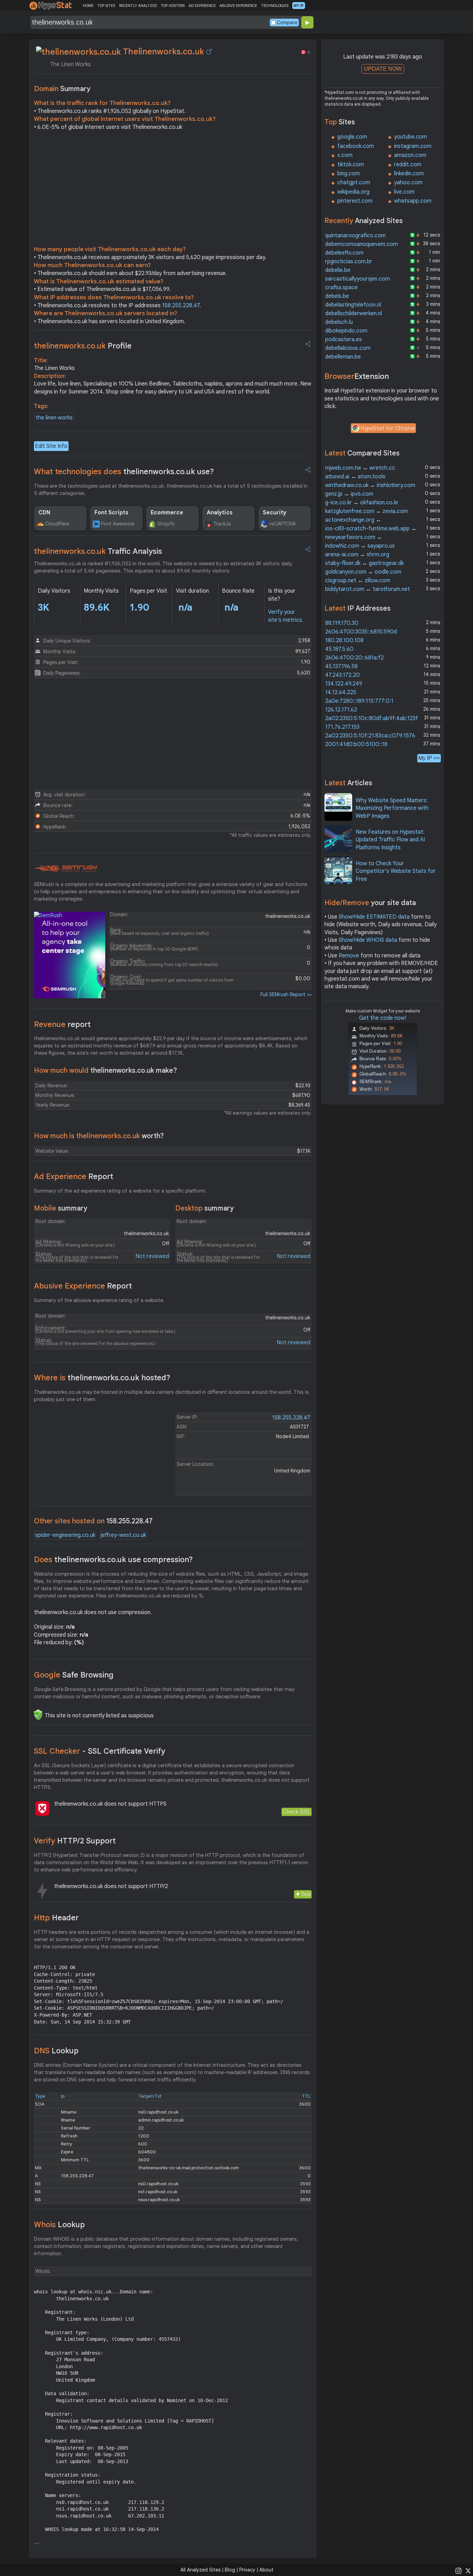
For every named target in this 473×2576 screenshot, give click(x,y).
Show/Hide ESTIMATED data (374, 917)
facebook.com (356, 146)
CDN (44, 513)
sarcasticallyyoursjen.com (358, 279)
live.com (404, 192)
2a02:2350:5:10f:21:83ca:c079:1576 (370, 736)
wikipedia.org (353, 192)
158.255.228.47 (181, 306)
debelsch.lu (339, 322)
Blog (230, 2570)
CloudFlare (57, 524)
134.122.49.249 (344, 684)
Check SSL (297, 1812)
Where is (102, 1378)
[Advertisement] (173, 190)
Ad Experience (74, 1176)
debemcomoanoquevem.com (362, 244)
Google (74, 1675)
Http (56, 1918)
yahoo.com (408, 183)
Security (275, 513)
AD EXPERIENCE (202, 6)
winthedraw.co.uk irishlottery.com (370, 485)
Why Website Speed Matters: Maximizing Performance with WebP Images (392, 808)
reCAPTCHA (283, 524)
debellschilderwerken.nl (354, 313)
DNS (56, 2051)
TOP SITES (106, 6)
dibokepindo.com (346, 331)
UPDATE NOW (383, 69)
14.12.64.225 (341, 692)
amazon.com (410, 155)
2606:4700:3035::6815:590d (361, 632)
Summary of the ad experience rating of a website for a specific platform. (120, 1191)
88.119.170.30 (342, 623)
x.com (345, 155)
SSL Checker (100, 1751)
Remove (349, 956)
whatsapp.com (413, 201)
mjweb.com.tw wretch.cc (360, 468)
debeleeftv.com (344, 253)
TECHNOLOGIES (275, 6)
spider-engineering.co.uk (65, 1535)
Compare (287, 23)
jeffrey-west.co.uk (123, 1535)
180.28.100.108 (344, 640)
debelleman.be (343, 357)
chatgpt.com (354, 183)
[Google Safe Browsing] (38, 1715)
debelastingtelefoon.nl (353, 305)
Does (113, 1560)
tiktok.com (351, 165)
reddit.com (408, 165)
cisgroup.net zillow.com (358, 581)
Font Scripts (111, 513)
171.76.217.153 (342, 727)
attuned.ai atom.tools (355, 477)
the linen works (54, 418)
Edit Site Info (51, 446)
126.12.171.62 (341, 710)
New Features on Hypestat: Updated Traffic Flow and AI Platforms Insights (390, 840)
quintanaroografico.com (355, 236)
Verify (75, 1841)
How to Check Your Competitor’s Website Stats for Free (396, 871)
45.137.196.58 (341, 666)
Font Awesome (118, 524)
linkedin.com (409, 174)
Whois (59, 2225)
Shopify (166, 524)
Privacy (247, 2570)
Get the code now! (383, 1018)
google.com (352, 137)
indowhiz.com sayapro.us (360, 546)
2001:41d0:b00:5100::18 (356, 744)
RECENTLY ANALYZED (138, 6)
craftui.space (341, 287)
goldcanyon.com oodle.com (363, 572)
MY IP (299, 6)
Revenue (62, 1024)
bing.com (349, 174)
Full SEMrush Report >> (286, 994)
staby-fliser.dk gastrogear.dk (364, 563)
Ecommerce (167, 513)
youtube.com (410, 137)
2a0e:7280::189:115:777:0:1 (359, 701)
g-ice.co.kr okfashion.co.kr (362, 503)
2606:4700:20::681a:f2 (354, 658)
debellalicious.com (348, 348)
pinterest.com (355, 201)
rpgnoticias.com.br (349, 262)
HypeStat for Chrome (388, 428)
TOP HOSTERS (173, 6)
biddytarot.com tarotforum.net (368, 589)
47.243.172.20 (342, 675)
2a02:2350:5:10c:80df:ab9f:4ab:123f (372, 718)
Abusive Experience (83, 1286)
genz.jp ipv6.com (349, 494)
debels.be (337, 296)
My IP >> (429, 758)
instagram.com (413, 146)
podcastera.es (343, 339)
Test (306, 1894)
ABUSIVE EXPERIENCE (238, 6)
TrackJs (222, 524)
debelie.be (338, 270)
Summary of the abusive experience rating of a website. (99, 1300)
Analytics (220, 513)
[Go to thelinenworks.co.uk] (209, 52)
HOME (88, 6)
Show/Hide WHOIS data (368, 940)
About (266, 2570)
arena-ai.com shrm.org (357, 555)
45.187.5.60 (339, 649)
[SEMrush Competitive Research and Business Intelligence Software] (66, 869)
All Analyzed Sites (200, 2570)
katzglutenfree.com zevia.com (367, 511)
